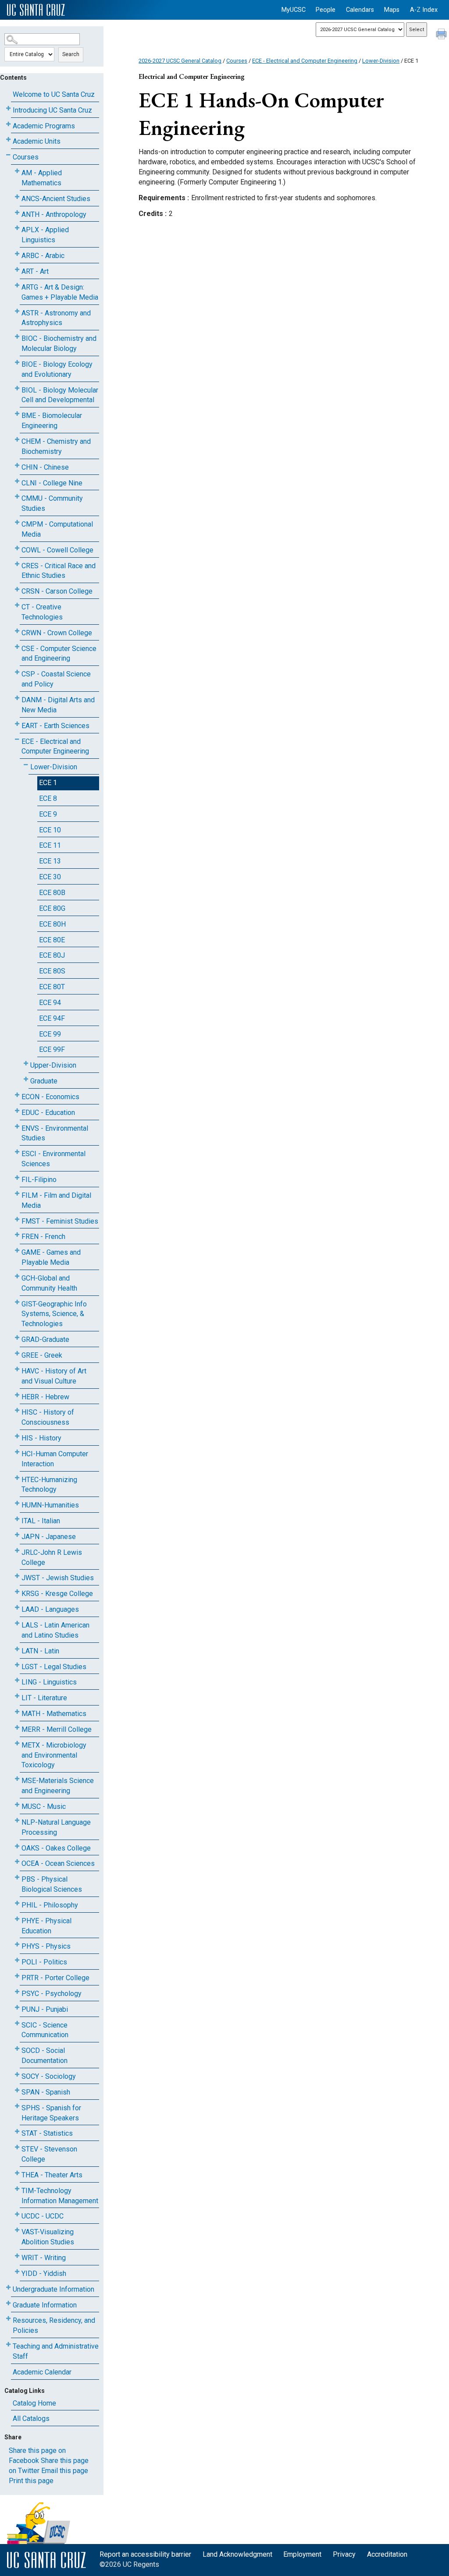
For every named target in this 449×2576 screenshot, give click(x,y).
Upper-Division (53, 1065)
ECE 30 (50, 877)
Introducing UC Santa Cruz (52, 110)
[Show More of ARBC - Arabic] (17, 254)
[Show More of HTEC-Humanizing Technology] (17, 1478)
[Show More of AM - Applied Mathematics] (17, 171)
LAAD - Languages (50, 1609)
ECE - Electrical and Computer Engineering (55, 747)
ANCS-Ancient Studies (56, 199)
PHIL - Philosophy (50, 1905)
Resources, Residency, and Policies (54, 2325)
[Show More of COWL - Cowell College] (17, 548)
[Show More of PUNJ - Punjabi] (17, 2008)
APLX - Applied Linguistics (45, 235)
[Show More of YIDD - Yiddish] (17, 2272)
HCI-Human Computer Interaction (55, 1459)
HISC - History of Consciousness (48, 1417)
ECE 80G (52, 908)
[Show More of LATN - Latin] (17, 1649)
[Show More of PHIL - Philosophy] (17, 1903)
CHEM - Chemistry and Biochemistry (56, 446)
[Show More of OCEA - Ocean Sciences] (17, 1862)
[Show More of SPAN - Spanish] (17, 2090)
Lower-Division (54, 767)
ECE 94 (50, 1003)
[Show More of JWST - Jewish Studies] (17, 1576)
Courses (26, 157)
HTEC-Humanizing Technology (49, 1485)
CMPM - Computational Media (57, 529)
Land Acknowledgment (237, 2554)
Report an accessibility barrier (145, 2554)
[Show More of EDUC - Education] (17, 1111)
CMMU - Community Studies (52, 503)
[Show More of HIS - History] (17, 1436)
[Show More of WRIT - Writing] (17, 2256)
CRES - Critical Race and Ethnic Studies (59, 571)
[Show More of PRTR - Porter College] (17, 1976)
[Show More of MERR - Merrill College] (17, 1728)
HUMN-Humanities (50, 1505)
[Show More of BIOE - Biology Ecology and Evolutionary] (17, 363)
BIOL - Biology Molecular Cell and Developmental (60, 395)
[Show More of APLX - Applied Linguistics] (17, 228)
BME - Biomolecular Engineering (52, 421)
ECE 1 (48, 783)
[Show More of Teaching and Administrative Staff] (8, 2344)
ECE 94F (52, 1018)
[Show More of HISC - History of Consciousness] (17, 1410)
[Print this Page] (442, 35)
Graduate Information (45, 2305)
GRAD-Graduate (45, 1339)
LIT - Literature (44, 1698)
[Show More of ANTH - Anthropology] (17, 213)
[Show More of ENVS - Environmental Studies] (17, 1127)
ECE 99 (50, 1034)
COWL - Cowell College (57, 550)
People (326, 10)
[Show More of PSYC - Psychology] (17, 1992)
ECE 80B (52, 893)
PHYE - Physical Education (46, 1926)
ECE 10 (50, 830)
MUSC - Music (44, 1806)
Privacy (344, 2554)
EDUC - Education (48, 1113)
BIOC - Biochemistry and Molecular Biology (59, 343)
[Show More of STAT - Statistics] (17, 2132)
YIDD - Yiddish (44, 2273)
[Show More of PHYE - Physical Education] (17, 1919)
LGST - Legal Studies (54, 1667)
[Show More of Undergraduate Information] (8, 2288)
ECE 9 (48, 814)
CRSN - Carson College (57, 591)
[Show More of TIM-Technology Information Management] (17, 2189)
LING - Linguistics (49, 1682)
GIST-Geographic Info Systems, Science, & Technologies (54, 1314)
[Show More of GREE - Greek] (17, 1353)
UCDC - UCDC (43, 2216)
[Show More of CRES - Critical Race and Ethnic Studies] (17, 564)
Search (71, 54)
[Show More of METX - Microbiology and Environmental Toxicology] (17, 1743)
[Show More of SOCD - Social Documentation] (17, 2049)
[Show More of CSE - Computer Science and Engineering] (17, 647)
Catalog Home (34, 2403)
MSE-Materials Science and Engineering (58, 1786)
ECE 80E (52, 940)
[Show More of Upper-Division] (26, 1063)
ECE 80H (52, 924)
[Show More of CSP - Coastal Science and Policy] (17, 672)
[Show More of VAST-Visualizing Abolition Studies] (17, 2230)
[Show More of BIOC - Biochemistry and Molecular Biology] (17, 337)
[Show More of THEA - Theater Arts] (17, 2173)
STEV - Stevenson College (49, 2154)
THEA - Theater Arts (52, 2175)
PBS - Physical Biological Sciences (52, 1884)
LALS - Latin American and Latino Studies (55, 1630)
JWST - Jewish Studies (58, 1578)
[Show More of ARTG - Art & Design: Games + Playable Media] (17, 285)
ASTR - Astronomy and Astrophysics (56, 318)
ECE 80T (52, 987)
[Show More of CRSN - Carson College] (17, 589)
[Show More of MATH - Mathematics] (17, 1712)
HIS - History (41, 1438)
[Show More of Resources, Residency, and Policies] (8, 2319)
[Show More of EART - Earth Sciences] (17, 724)
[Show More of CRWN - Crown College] (17, 631)
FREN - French (43, 1237)
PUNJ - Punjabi (45, 2009)
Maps (392, 10)
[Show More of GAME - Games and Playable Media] (17, 1251)
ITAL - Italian (41, 1521)
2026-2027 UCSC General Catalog (180, 61)
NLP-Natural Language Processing (56, 1827)
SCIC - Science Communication (45, 2030)
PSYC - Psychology (52, 1994)
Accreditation (387, 2554)
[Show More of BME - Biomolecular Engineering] (17, 414)
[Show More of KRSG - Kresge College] (17, 1592)
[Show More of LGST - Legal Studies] (17, 1665)
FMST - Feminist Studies (60, 1221)
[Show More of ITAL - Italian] (17, 1519)
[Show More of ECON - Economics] (17, 1095)
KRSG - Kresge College (57, 1594)
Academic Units (37, 141)
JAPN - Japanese (49, 1537)
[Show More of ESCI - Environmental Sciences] (17, 1152)
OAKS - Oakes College (56, 1848)
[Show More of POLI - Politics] (17, 1960)
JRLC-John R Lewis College (52, 1557)
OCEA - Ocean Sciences (58, 1863)
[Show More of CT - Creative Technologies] (17, 605)
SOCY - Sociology (49, 2076)
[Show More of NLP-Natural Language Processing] (17, 1821)
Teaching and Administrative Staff (56, 2351)
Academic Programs (44, 126)
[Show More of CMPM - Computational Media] (17, 522)
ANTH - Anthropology (54, 214)
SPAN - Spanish (46, 2092)
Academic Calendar (42, 2372)
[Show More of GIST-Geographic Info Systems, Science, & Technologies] (17, 1302)
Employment (302, 2554)
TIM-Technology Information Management (60, 2196)
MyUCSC (294, 10)
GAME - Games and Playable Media (51, 1257)
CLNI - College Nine (52, 483)
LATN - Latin (40, 1651)
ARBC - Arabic (43, 256)
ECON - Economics (50, 1097)
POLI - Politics (44, 1962)
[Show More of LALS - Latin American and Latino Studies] (17, 1623)
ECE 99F (52, 1049)
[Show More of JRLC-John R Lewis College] (17, 1551)
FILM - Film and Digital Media (56, 1200)
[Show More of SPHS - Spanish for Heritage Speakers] (17, 2106)
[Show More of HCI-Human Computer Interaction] (17, 1452)
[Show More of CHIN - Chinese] (17, 465)
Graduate (44, 1081)
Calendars (360, 10)
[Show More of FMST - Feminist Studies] (17, 1219)
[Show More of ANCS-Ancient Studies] (17, 197)
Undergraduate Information (53, 2289)
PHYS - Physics (46, 1946)
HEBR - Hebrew (45, 1397)
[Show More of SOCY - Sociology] (17, 2075)
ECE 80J (52, 955)
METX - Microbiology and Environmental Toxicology (54, 1755)
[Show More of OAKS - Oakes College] (17, 1846)
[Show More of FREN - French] (17, 1235)
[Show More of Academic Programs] (8, 124)
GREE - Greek (42, 1355)
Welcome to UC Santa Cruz (54, 94)
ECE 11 (50, 845)
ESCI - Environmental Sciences (53, 1159)
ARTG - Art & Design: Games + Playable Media (60, 292)
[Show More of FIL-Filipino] (17, 1178)
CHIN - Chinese (45, 467)
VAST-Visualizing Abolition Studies (48, 2237)
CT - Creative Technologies (42, 612)
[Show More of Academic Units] (8, 140)
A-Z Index (424, 10)
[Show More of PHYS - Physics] (17, 1944)
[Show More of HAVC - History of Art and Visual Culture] (17, 1369)
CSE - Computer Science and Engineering (59, 654)
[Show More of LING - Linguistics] (17, 1680)
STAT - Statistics (47, 2133)
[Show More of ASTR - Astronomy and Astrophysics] (17, 311)
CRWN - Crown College (57, 633)
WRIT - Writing (44, 2258)
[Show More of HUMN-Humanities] (17, 1503)
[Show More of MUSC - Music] (17, 1805)
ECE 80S (52, 971)
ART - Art (35, 271)
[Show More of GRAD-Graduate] (17, 1338)
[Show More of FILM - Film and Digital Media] (17, 1194)
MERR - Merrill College (57, 1729)
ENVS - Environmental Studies (55, 1133)
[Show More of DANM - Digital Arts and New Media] (17, 698)
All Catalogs (31, 2419)
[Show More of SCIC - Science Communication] (17, 2023)
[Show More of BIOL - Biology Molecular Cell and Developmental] (17, 388)
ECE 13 (50, 861)
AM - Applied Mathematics (42, 178)
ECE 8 (48, 798)
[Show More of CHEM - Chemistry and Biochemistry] (17, 440)
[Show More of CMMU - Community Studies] (17, 497)
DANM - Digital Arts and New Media (58, 705)
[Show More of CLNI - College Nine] (17, 481)
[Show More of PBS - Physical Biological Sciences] (17, 1877)
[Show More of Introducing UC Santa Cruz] (8, 108)
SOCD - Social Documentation (45, 2056)
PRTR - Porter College (55, 1978)
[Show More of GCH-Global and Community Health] (17, 1276)
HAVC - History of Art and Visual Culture (54, 1376)
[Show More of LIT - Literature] (17, 1696)
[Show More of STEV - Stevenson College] (17, 2147)
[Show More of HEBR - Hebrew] (17, 1395)
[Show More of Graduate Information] (8, 2303)
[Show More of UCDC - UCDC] (17, 2214)
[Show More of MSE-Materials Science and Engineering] (17, 1779)
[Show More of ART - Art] (17, 270)
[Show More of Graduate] (26, 1079)
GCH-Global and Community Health (49, 1283)
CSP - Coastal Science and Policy (56, 679)
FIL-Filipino (39, 1180)
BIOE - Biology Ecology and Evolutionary (57, 369)
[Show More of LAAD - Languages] (17, 1608)
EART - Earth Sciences (55, 726)
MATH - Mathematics (54, 1714)
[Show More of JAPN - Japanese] (17, 1535)
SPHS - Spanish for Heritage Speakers (51, 2113)
